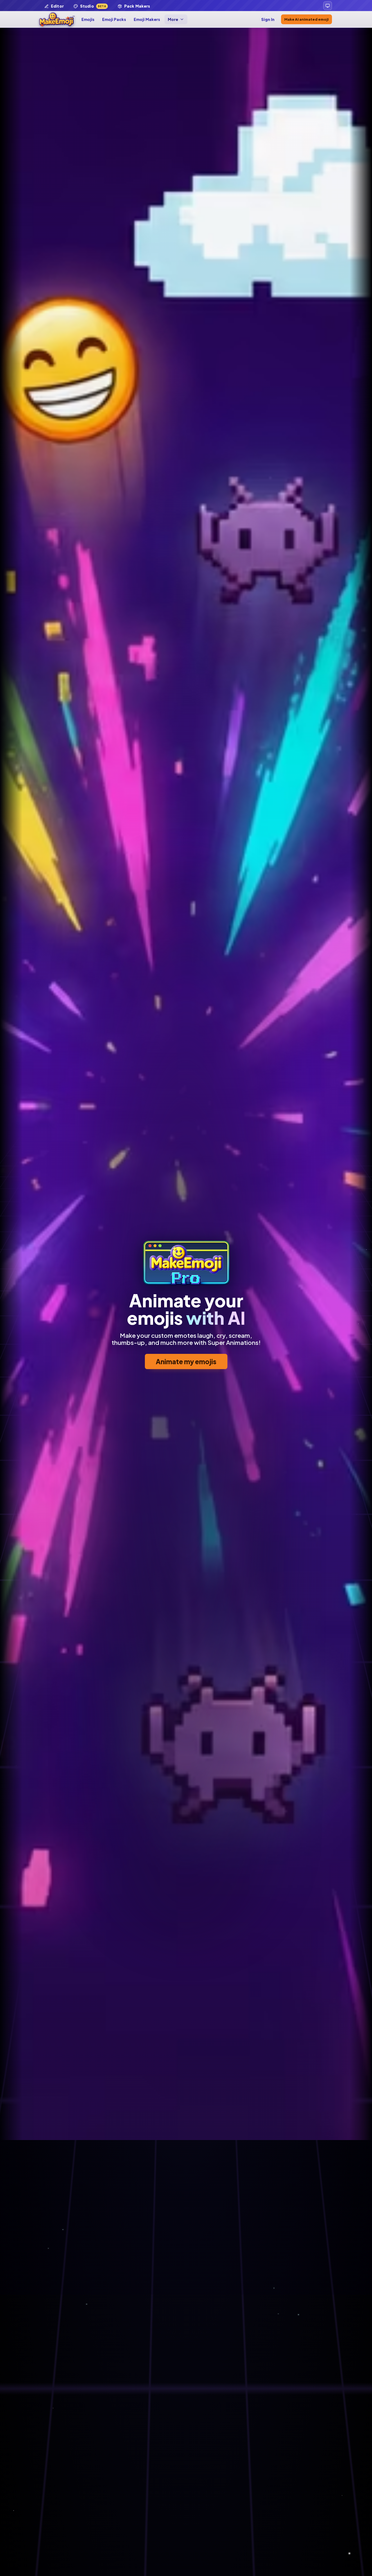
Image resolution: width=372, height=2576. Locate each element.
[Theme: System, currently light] (328, 6)
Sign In (268, 19)
